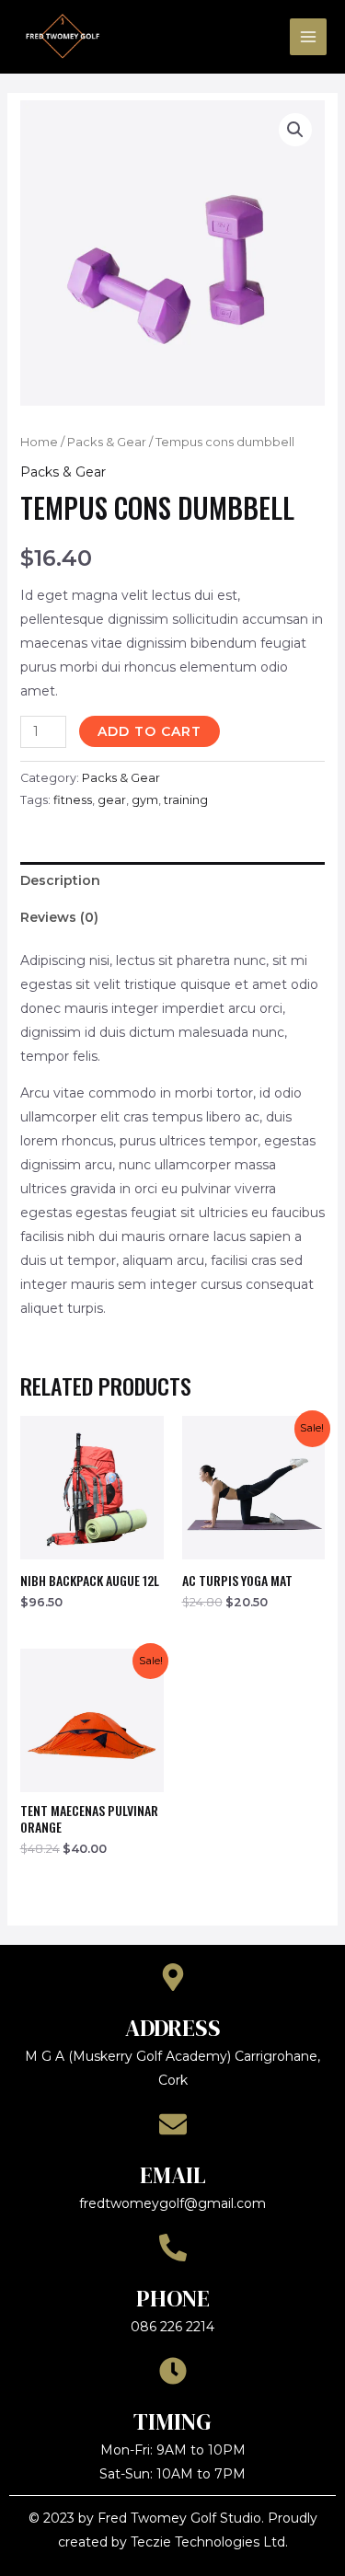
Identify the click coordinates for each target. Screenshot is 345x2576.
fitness (73, 800)
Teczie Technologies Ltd (208, 2542)
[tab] (173, 880)
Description (60, 880)
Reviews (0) (59, 917)
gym (145, 800)
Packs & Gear (107, 442)
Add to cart (149, 731)
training (186, 800)
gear (112, 800)
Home (39, 442)
